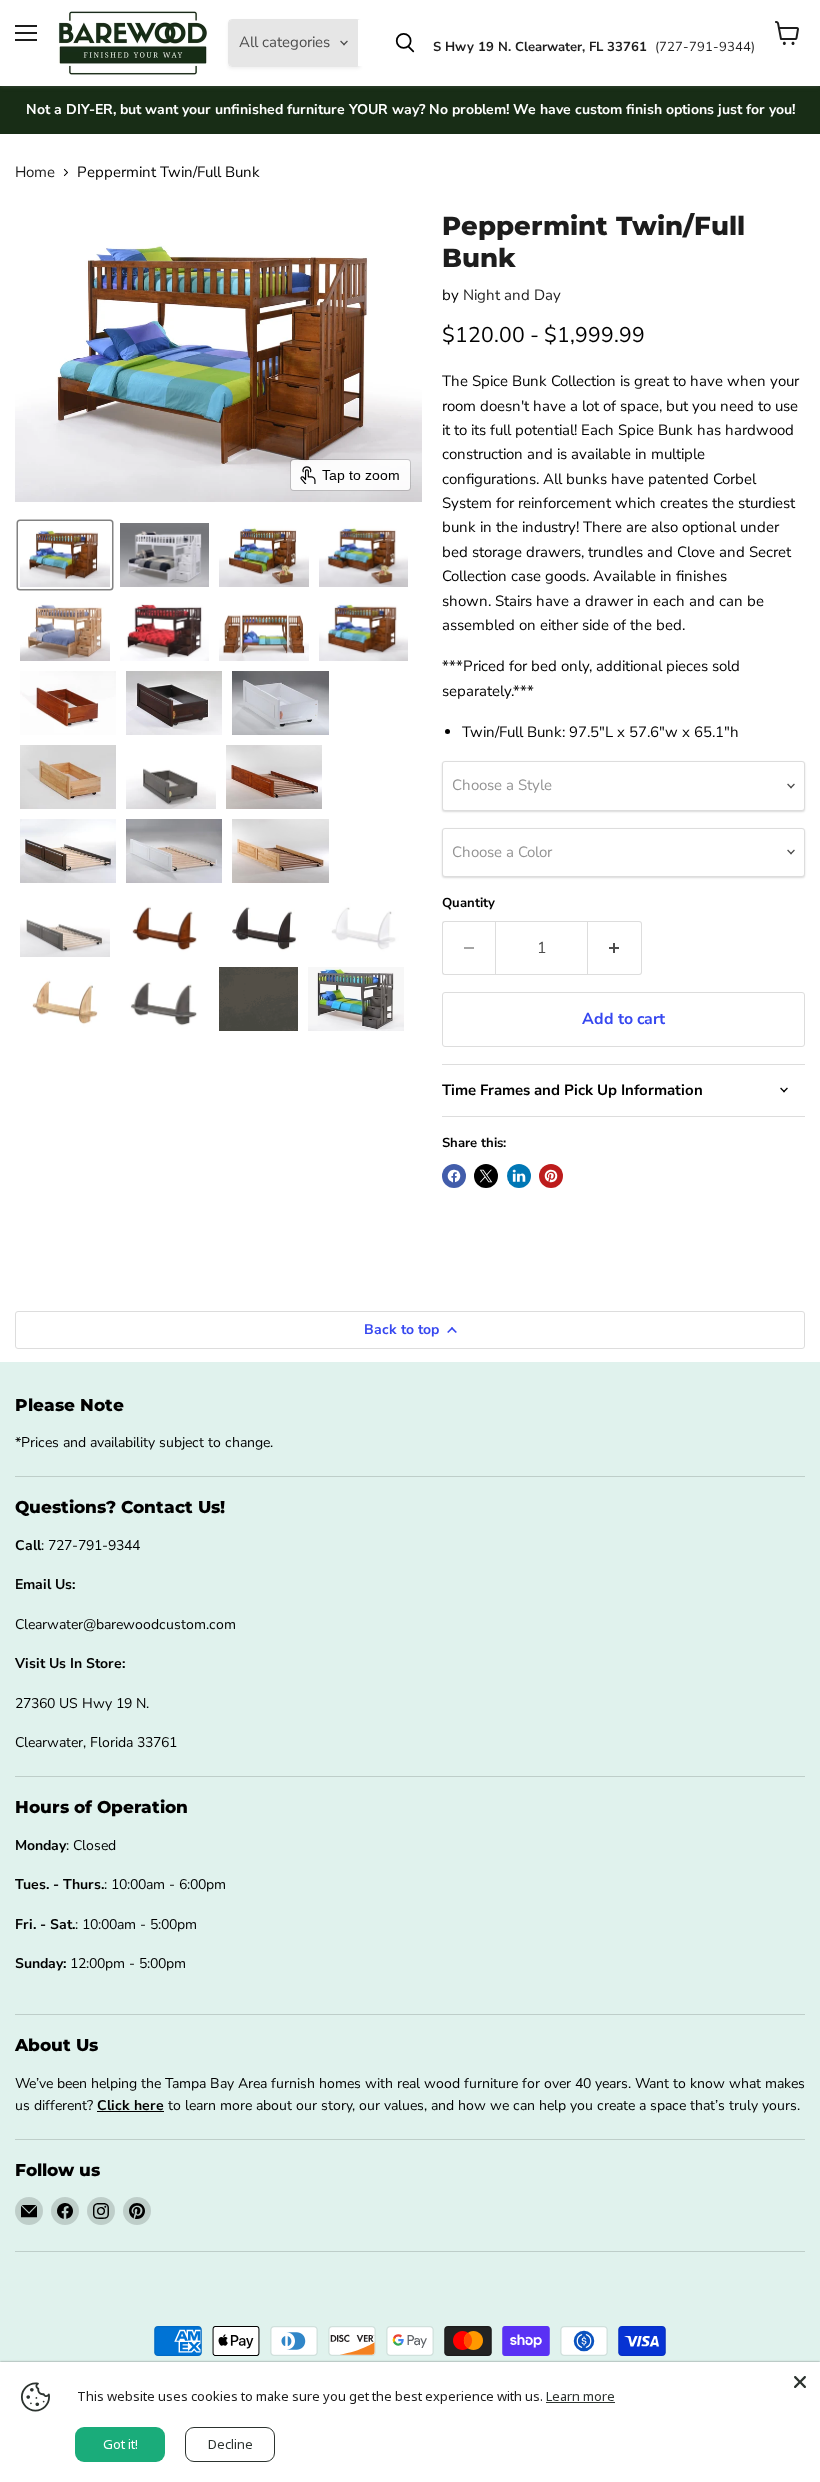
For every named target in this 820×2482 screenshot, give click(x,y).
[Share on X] (486, 1176)
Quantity (468, 903)
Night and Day (512, 295)
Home (35, 172)
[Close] (800, 2382)
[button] (65, 555)
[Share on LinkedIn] (519, 1176)
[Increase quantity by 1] (615, 948)
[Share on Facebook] (454, 1176)
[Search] (405, 43)
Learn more (580, 2396)
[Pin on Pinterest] (551, 1176)
